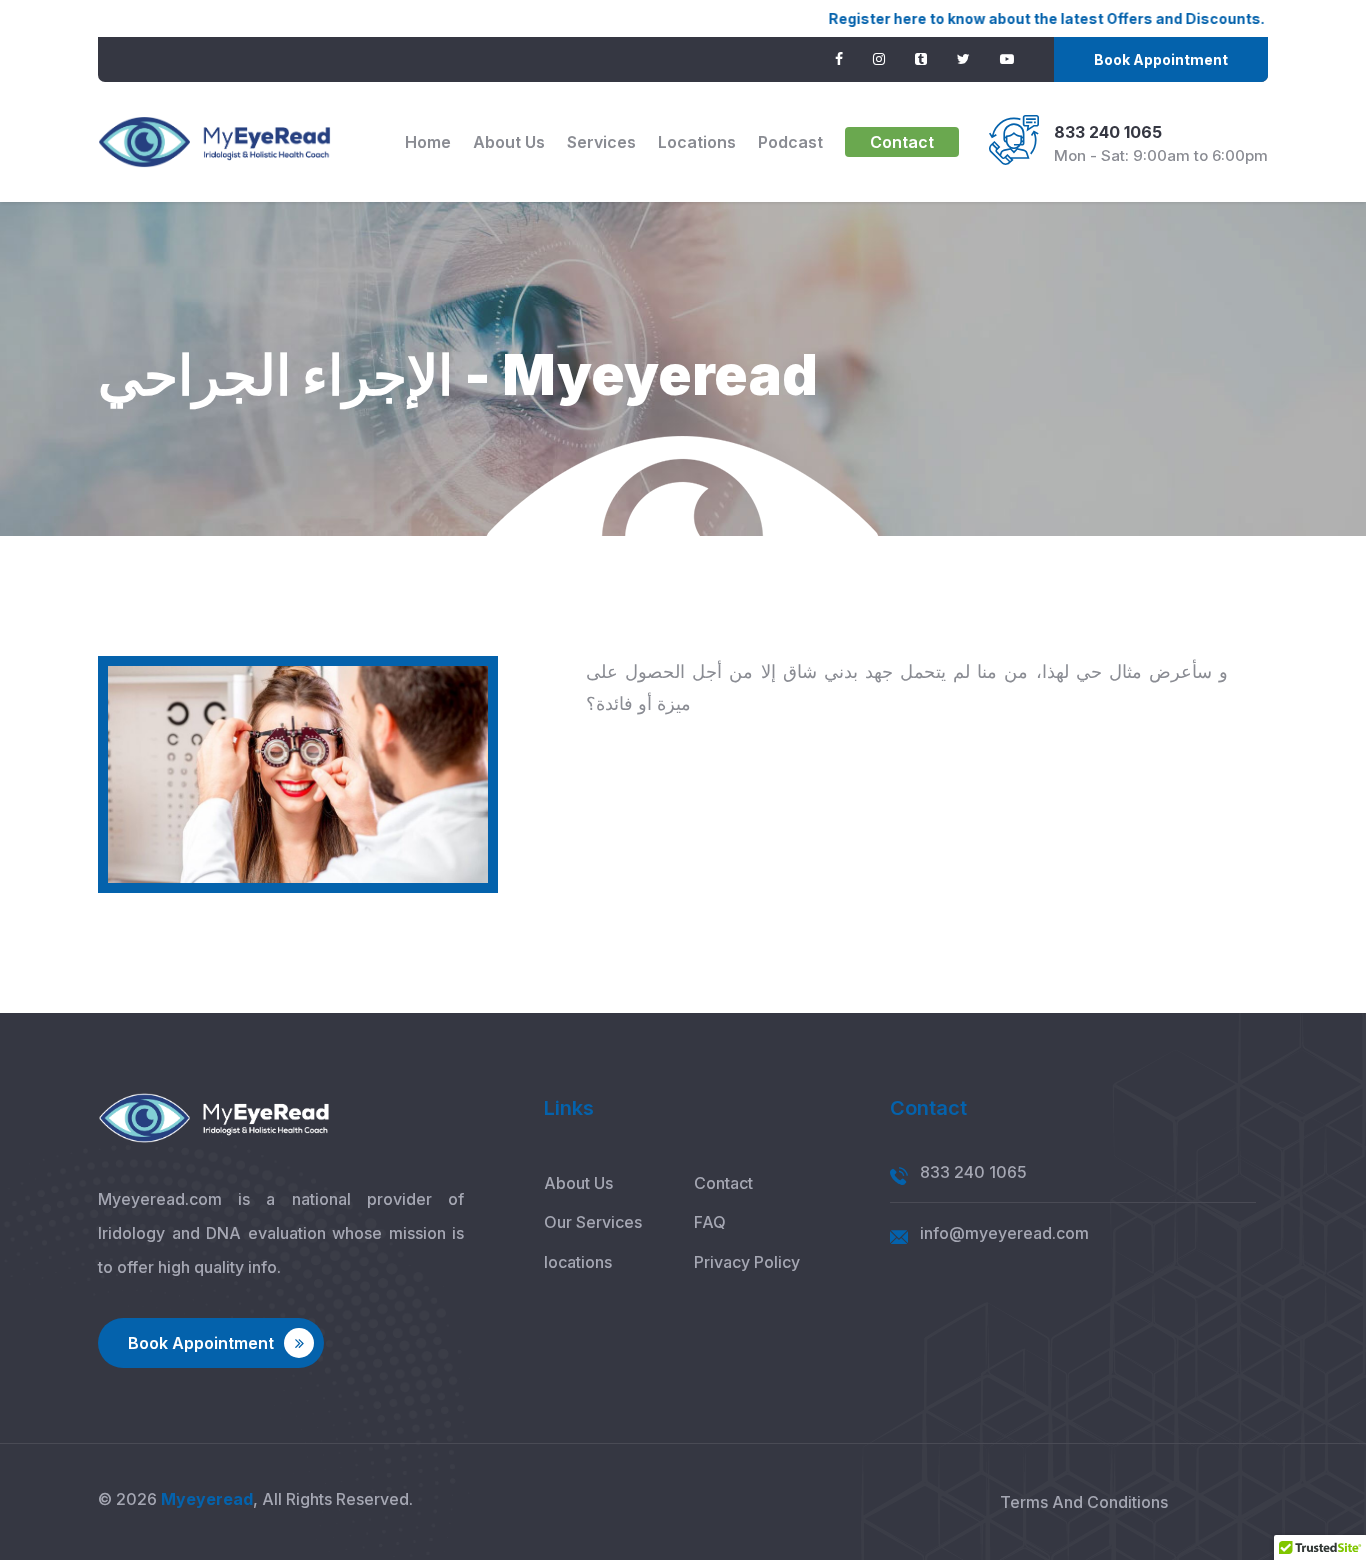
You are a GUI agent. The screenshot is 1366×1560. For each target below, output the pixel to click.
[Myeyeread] (214, 142)
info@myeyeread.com (1004, 1233)
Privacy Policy (747, 1262)
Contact (902, 142)
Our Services (593, 1222)
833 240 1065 (1108, 132)
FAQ (710, 1222)
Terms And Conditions (1084, 1502)
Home (428, 142)
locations (697, 142)
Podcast (790, 142)
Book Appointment (1161, 59)
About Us (509, 142)
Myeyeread (207, 1499)
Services (601, 142)
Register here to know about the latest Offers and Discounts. (990, 18)
